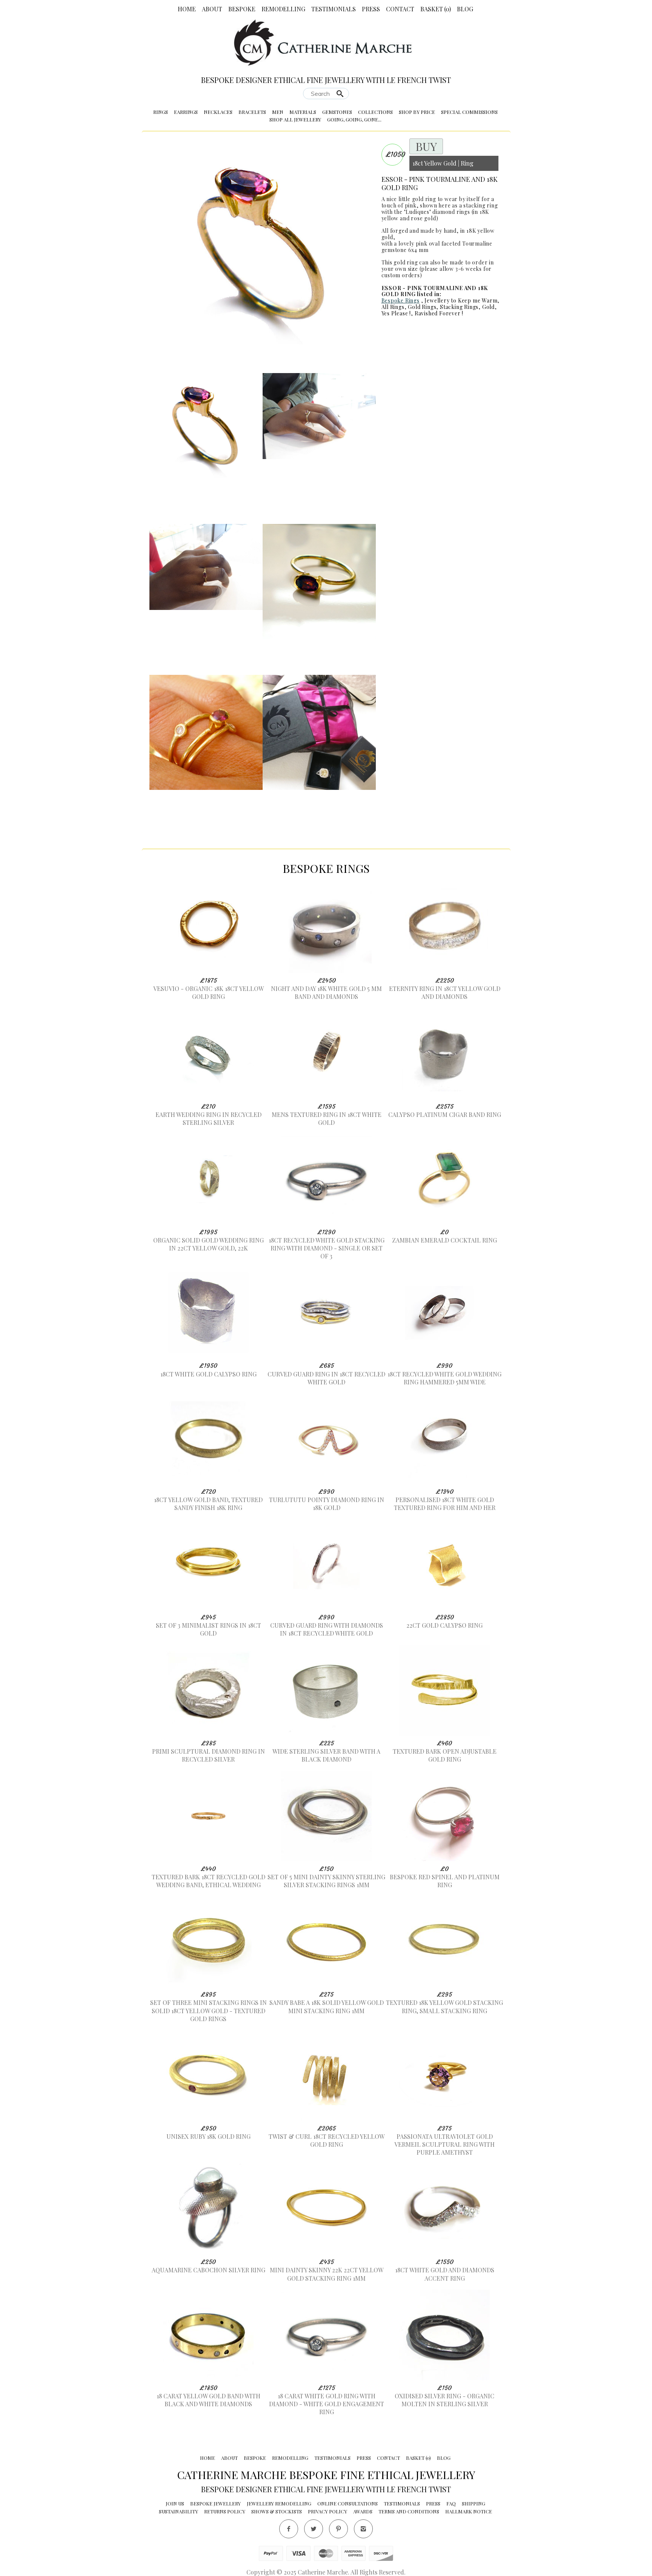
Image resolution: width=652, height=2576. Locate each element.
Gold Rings (422, 307)
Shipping (474, 2503)
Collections (375, 112)
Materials (303, 112)
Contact (400, 9)
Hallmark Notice (469, 2511)
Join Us (175, 2503)
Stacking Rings (459, 307)
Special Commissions (469, 112)
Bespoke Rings (401, 300)
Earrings (186, 112)
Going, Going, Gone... (354, 119)
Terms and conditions (409, 2511)
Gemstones (337, 112)
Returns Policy (225, 2511)
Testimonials (334, 9)
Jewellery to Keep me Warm (461, 300)
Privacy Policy (328, 2511)
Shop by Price (417, 112)
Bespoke (242, 9)
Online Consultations (348, 2503)
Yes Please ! (396, 313)
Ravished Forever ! (439, 313)
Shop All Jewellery (295, 119)
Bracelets (252, 112)
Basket (436, 9)
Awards (363, 2511)
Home (187, 9)
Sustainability (178, 2511)
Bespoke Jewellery (215, 2503)
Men (278, 112)
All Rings (393, 307)
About (212, 9)
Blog (465, 9)
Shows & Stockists (277, 2511)
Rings (161, 112)
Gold (488, 307)
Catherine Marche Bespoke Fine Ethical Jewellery (326, 2475)
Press (371, 9)
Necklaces (218, 112)
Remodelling (283, 9)
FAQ (451, 2503)
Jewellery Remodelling (279, 2503)
